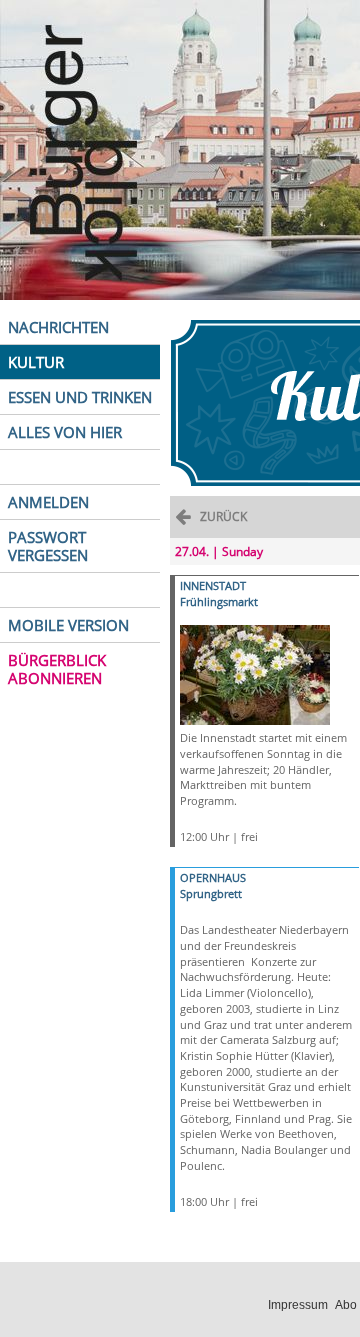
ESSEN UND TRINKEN (80, 397)
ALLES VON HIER (65, 432)
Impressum (298, 1305)
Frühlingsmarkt (219, 601)
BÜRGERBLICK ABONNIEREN (57, 669)
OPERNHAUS (213, 877)
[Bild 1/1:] (255, 673)
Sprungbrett (211, 893)
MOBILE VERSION (68, 625)
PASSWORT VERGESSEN (48, 546)
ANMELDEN (48, 502)
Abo (346, 1305)
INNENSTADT (213, 585)
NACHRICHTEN (58, 327)
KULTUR (36, 362)
